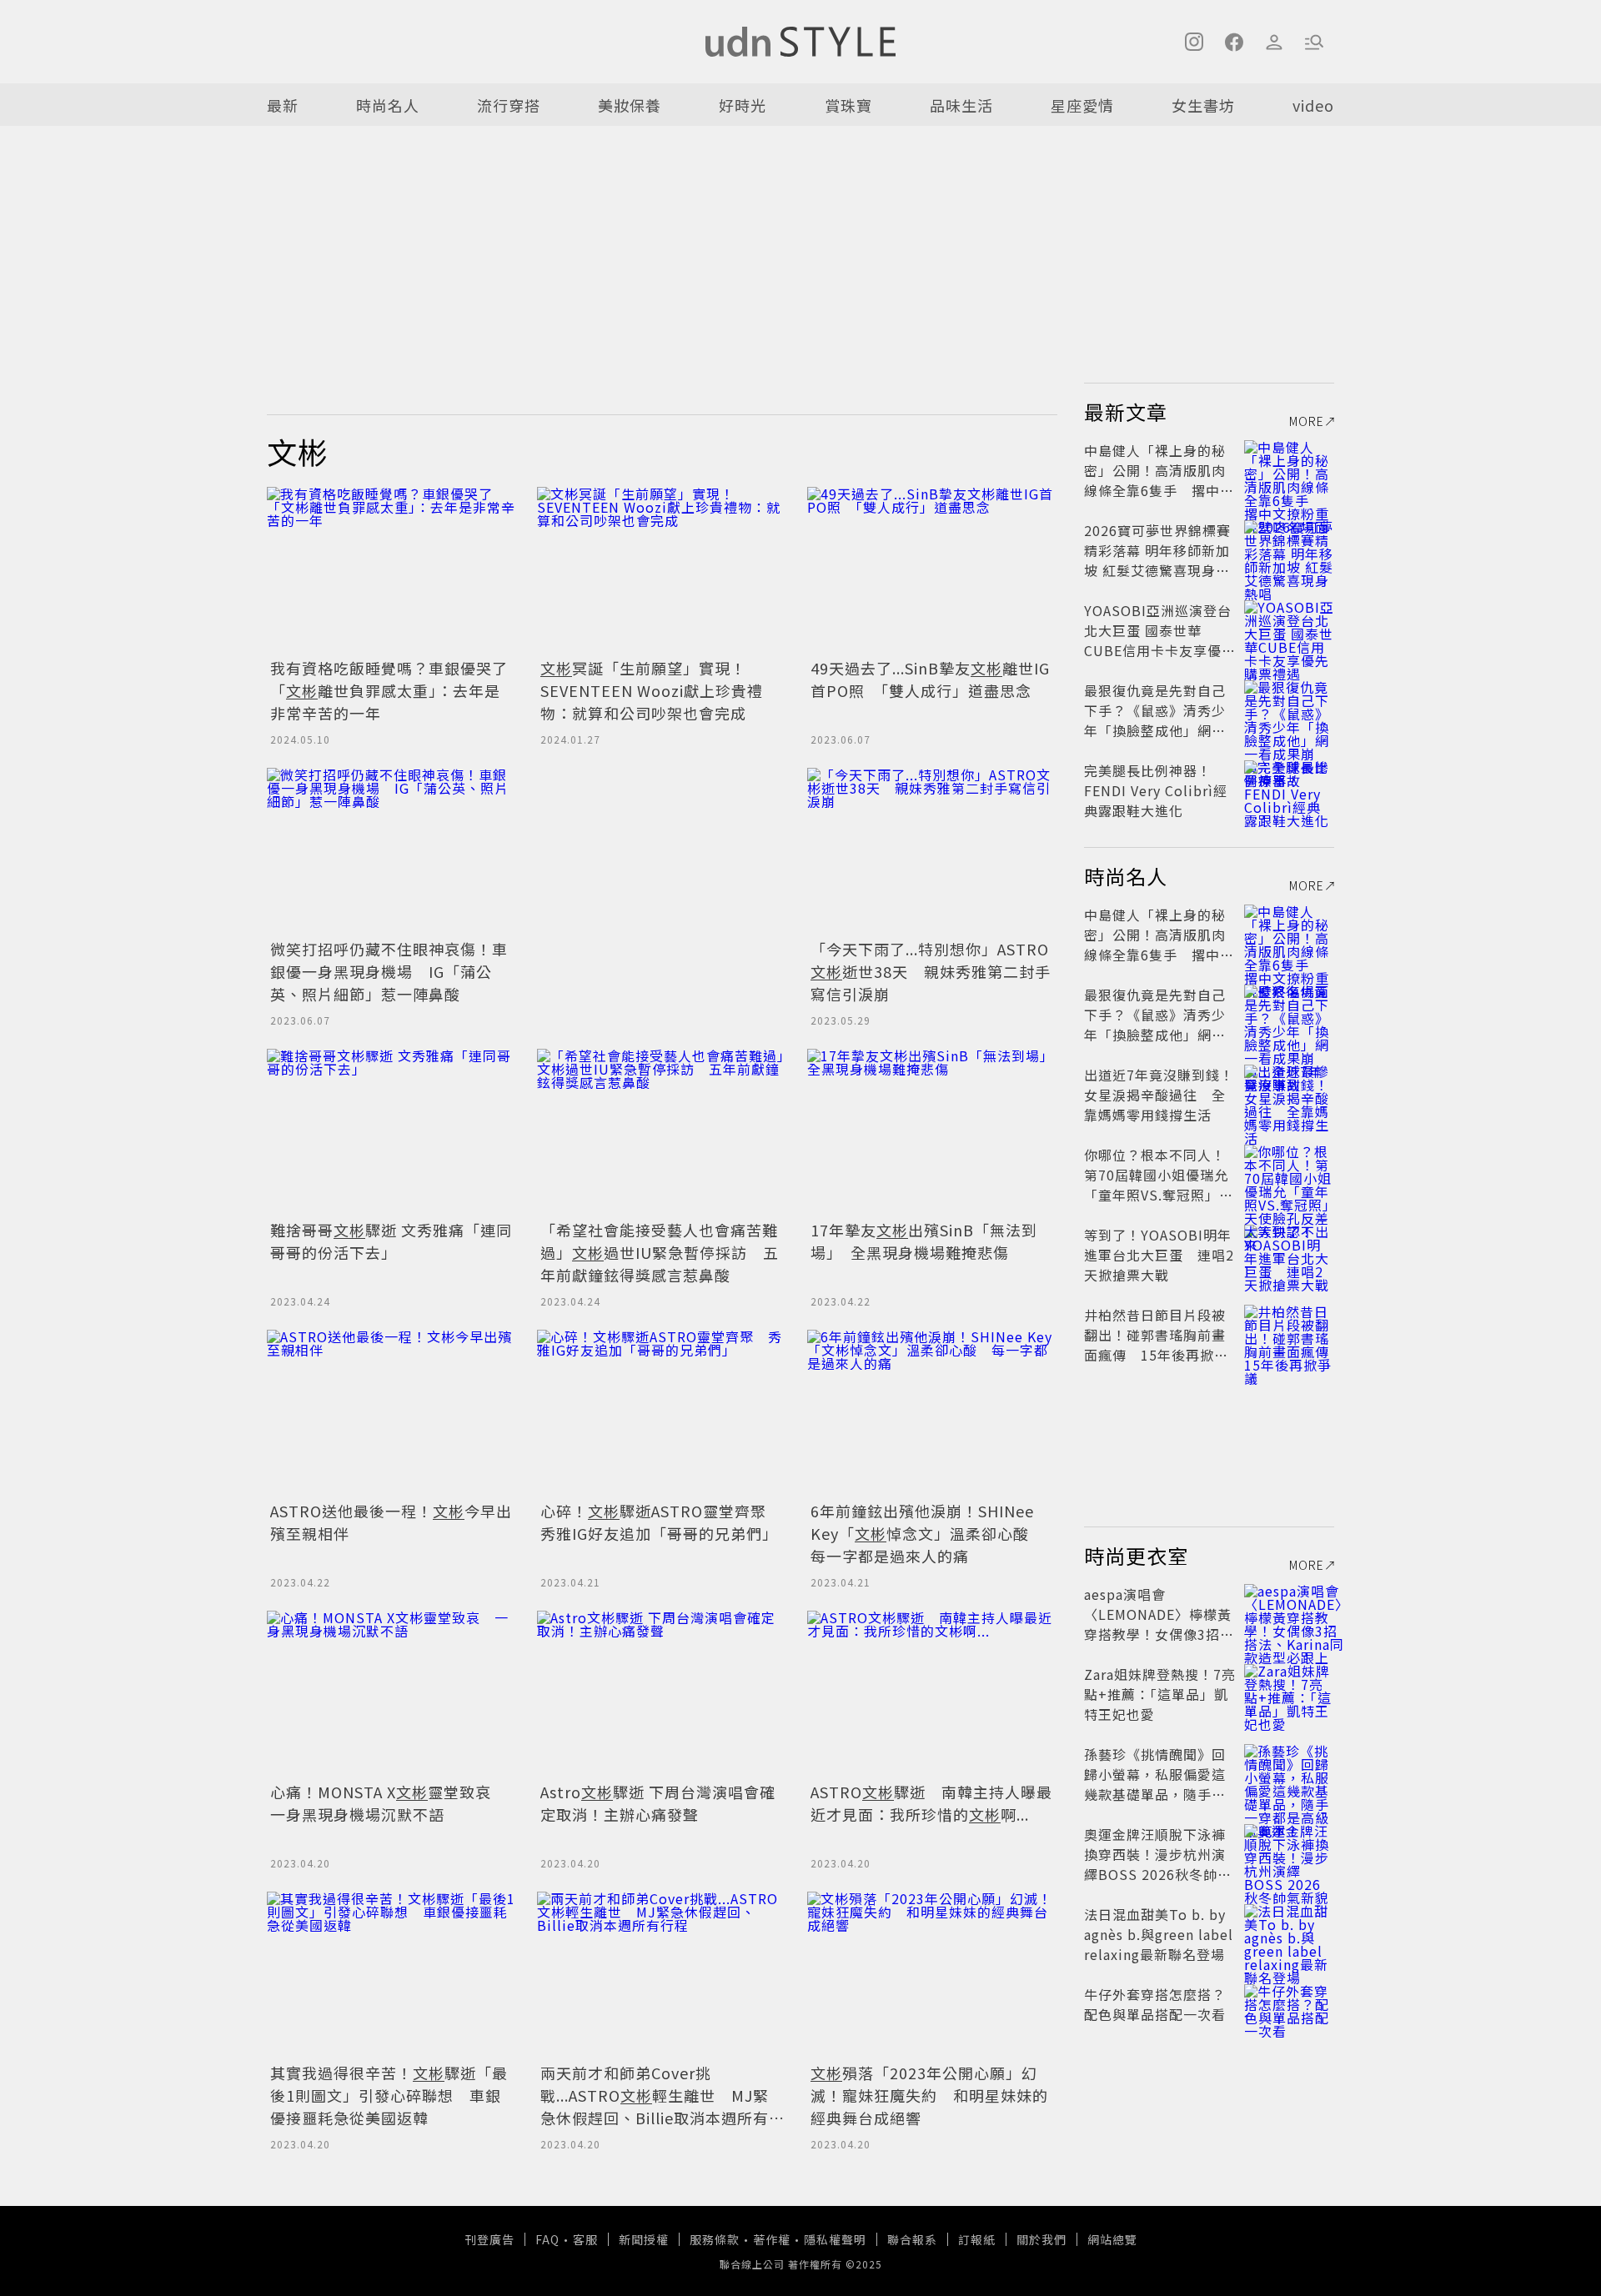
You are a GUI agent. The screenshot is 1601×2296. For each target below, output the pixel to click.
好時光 (743, 105)
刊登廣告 (489, 2239)
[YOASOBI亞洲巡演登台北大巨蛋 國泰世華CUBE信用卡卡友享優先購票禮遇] (1289, 630)
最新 (283, 105)
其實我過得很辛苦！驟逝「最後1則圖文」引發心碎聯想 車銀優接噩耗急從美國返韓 (389, 2095)
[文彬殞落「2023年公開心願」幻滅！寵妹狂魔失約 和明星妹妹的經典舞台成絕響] (932, 1975)
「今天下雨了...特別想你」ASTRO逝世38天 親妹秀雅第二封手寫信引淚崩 (931, 971)
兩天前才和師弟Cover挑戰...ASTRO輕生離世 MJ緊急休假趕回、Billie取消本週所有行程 (655, 2106)
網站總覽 (1112, 2239)
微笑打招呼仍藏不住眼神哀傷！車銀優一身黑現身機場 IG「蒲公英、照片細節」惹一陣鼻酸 (389, 971)
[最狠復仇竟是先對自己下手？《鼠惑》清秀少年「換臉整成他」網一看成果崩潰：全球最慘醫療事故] (1289, 710)
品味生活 (961, 105)
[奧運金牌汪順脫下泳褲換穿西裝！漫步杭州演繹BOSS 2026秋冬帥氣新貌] (1289, 1854)
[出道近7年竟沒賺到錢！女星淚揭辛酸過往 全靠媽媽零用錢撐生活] (1289, 1095)
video (1313, 105)
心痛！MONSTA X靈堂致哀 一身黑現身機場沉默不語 (389, 1803)
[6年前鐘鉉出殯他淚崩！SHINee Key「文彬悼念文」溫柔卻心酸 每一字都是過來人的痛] (932, 1413)
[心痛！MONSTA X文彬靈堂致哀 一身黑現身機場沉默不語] (392, 1694)
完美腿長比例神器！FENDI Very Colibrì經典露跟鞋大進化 (1156, 790)
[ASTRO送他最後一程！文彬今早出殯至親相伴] (392, 1413)
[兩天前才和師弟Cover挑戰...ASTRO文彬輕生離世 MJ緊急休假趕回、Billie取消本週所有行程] (662, 1975)
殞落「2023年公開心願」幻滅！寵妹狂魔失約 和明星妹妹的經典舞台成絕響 (929, 2095)
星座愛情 (1082, 105)
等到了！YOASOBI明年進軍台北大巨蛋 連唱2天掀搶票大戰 (1159, 1255)
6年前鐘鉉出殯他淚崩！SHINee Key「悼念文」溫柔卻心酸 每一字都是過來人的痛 (928, 1533)
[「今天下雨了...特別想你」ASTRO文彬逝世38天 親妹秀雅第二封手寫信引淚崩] (932, 851)
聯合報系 (912, 2239)
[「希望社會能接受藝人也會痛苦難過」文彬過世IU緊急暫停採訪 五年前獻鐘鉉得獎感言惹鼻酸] (662, 1132)
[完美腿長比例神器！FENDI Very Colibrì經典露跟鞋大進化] (1289, 790)
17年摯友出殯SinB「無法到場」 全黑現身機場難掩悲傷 (924, 1241)
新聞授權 (644, 2239)
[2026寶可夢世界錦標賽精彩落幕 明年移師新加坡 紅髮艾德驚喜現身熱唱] (1289, 550)
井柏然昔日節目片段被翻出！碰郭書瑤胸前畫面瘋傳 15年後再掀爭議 (1156, 1345)
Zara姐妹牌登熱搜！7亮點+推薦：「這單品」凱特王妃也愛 (1160, 1694)
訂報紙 (977, 2239)
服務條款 (715, 2239)
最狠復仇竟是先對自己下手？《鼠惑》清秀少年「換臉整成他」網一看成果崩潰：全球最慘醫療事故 (1155, 730)
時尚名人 (388, 105)
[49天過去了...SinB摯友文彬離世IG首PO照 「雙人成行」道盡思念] (932, 570)
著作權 (772, 2239)
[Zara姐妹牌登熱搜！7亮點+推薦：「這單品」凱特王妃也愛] (1289, 1694)
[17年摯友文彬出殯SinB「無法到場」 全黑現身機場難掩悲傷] (932, 1132)
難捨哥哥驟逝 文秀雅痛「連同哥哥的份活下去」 (391, 1241)
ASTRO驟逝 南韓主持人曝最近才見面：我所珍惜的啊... (931, 1803)
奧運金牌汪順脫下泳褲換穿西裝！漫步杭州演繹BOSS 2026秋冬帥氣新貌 (1158, 1864)
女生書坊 (1203, 105)
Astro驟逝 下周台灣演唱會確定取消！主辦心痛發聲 (658, 1803)
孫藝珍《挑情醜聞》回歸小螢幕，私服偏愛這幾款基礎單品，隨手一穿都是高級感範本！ (1155, 1784)
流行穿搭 (509, 105)
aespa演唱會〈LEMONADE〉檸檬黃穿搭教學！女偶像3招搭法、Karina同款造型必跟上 (1159, 1634)
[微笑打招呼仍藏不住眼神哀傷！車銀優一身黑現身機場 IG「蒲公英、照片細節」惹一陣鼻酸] (392, 851)
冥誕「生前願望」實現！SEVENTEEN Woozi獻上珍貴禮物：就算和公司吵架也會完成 (652, 690)
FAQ (547, 2239)
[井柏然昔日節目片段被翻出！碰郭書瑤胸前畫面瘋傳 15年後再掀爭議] (1289, 1335)
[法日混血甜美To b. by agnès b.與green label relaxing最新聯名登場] (1289, 1934)
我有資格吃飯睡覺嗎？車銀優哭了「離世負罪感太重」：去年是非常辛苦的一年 (389, 690)
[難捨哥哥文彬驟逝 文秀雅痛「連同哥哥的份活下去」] (392, 1132)
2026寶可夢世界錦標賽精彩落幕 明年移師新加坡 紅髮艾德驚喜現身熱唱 (1157, 560)
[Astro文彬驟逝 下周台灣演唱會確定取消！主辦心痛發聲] (662, 1694)
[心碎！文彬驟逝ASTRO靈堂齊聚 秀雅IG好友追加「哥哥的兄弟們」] (662, 1413)
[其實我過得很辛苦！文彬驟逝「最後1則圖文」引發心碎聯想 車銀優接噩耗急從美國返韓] (392, 1975)
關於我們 (1041, 2239)
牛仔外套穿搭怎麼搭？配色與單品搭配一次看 (1155, 2004)
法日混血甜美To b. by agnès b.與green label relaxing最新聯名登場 (1159, 1934)
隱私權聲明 (835, 2239)
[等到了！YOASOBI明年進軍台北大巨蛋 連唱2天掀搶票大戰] (1289, 1255)
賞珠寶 (848, 105)
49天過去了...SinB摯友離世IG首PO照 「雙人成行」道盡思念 (930, 679)
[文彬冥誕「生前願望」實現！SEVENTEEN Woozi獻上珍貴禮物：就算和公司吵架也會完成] (662, 570)
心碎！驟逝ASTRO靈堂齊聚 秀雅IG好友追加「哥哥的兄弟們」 (661, 1522)
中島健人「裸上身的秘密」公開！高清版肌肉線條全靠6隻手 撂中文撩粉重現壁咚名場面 (1159, 480)
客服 (585, 2239)
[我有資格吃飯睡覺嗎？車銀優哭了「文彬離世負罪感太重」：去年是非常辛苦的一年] (392, 570)
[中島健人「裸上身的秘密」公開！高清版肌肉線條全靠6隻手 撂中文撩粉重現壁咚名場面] (1289, 470)
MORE (1307, 421)
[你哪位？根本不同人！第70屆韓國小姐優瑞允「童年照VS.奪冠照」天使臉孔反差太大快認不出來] (1289, 1175)
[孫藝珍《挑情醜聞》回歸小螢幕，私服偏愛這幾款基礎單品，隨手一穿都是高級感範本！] (1289, 1774)
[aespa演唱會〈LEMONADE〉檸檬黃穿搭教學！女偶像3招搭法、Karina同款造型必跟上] (1289, 1614)
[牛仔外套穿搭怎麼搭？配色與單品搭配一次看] (1289, 2014)
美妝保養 (630, 105)
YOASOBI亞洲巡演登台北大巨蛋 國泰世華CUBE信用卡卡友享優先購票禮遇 (1160, 640)
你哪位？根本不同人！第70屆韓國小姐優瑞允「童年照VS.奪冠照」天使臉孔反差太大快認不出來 (1159, 1195)
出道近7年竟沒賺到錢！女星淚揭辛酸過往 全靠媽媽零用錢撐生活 (1159, 1095)
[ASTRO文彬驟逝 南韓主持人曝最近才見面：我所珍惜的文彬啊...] (932, 1694)
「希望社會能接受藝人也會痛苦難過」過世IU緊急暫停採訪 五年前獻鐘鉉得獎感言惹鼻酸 (660, 1252)
